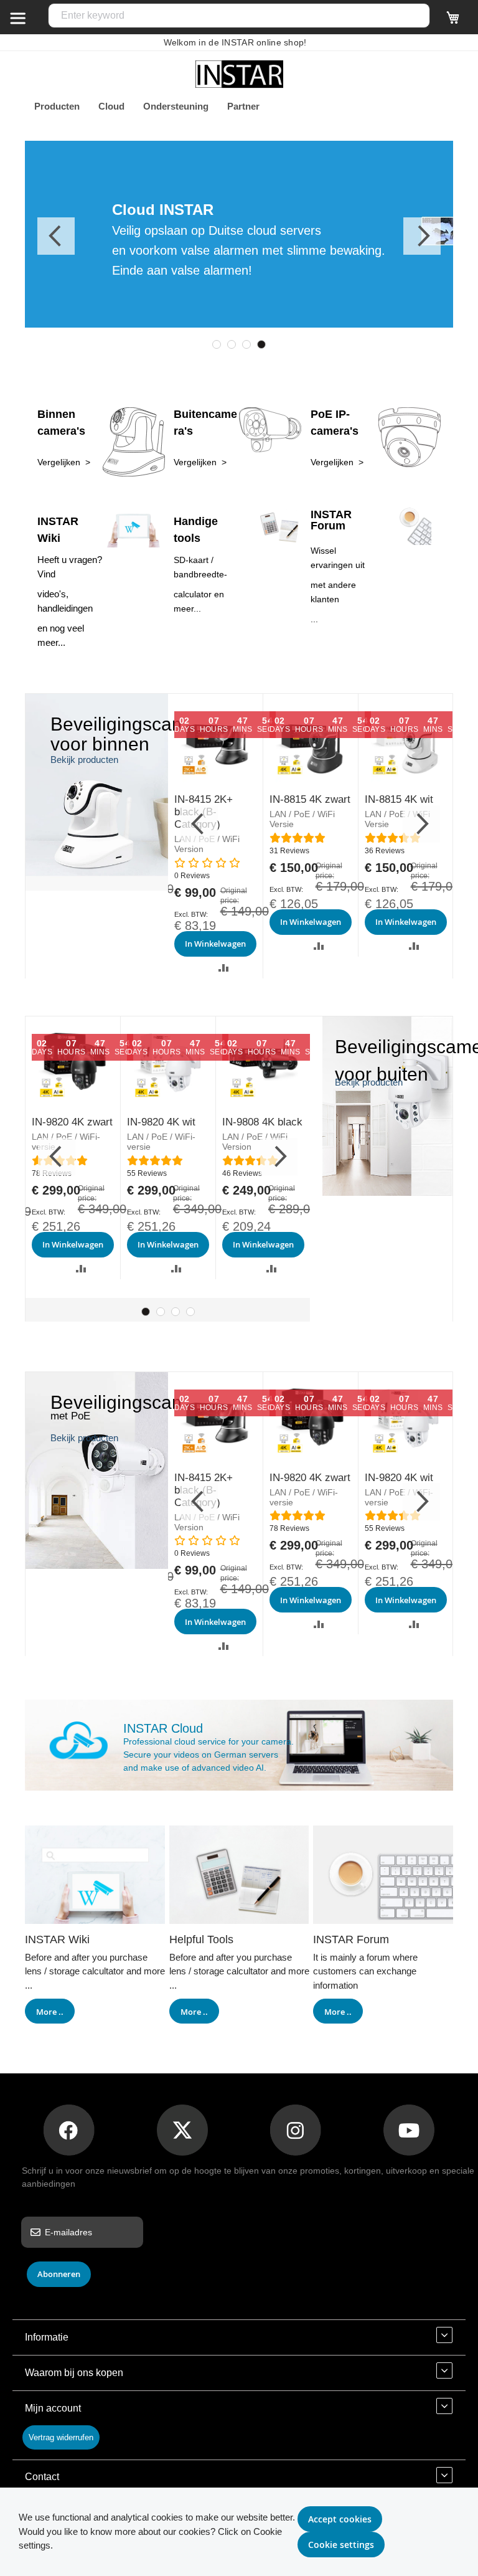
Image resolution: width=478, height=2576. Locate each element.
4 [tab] (261, 344)
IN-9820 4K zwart (72, 1122)
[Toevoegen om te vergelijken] (224, 968)
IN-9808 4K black (262, 1122)
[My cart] (453, 23)
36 (385, 851)
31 (289, 851)
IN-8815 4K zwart (310, 799)
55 (147, 1173)
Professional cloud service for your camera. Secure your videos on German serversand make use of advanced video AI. (209, 1754)
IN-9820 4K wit (161, 1122)
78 (289, 1528)
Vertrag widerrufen (61, 2437)
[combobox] (239, 16)
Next (422, 236)
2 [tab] (232, 344)
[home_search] (17, 17)
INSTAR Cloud (163, 1728)
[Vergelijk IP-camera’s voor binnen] (97, 887)
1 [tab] (217, 344)
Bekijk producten (84, 760)
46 (242, 1173)
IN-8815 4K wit (399, 799)
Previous (56, 236)
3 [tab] (246, 344)
